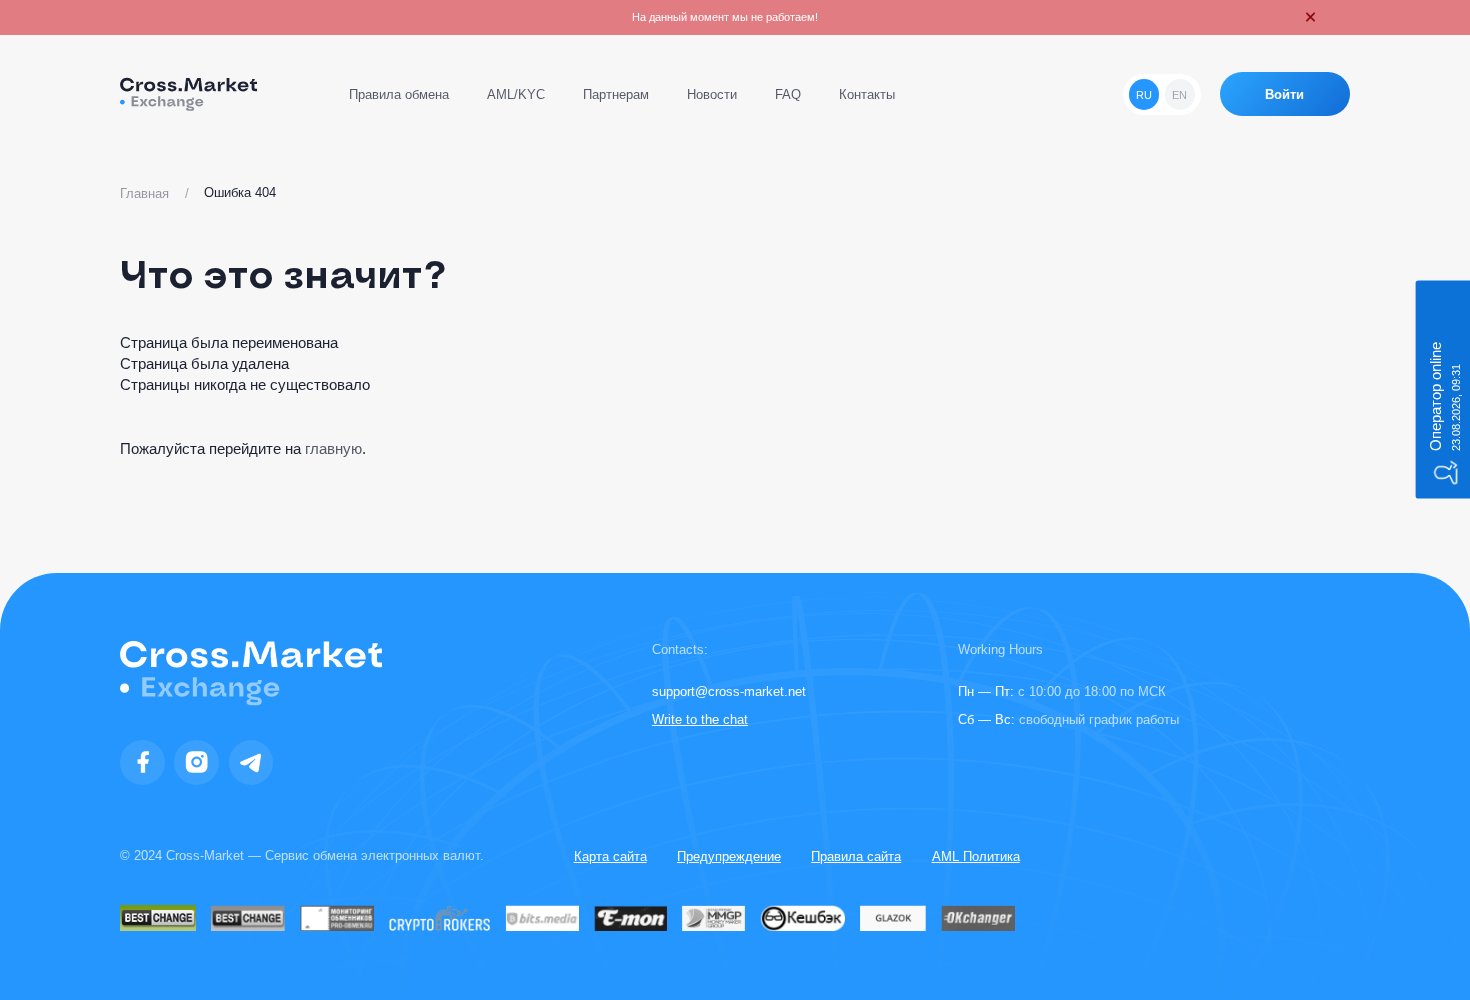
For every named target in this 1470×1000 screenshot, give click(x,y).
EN (1179, 95)
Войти (1284, 94)
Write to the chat (700, 719)
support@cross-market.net (729, 691)
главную (333, 448)
